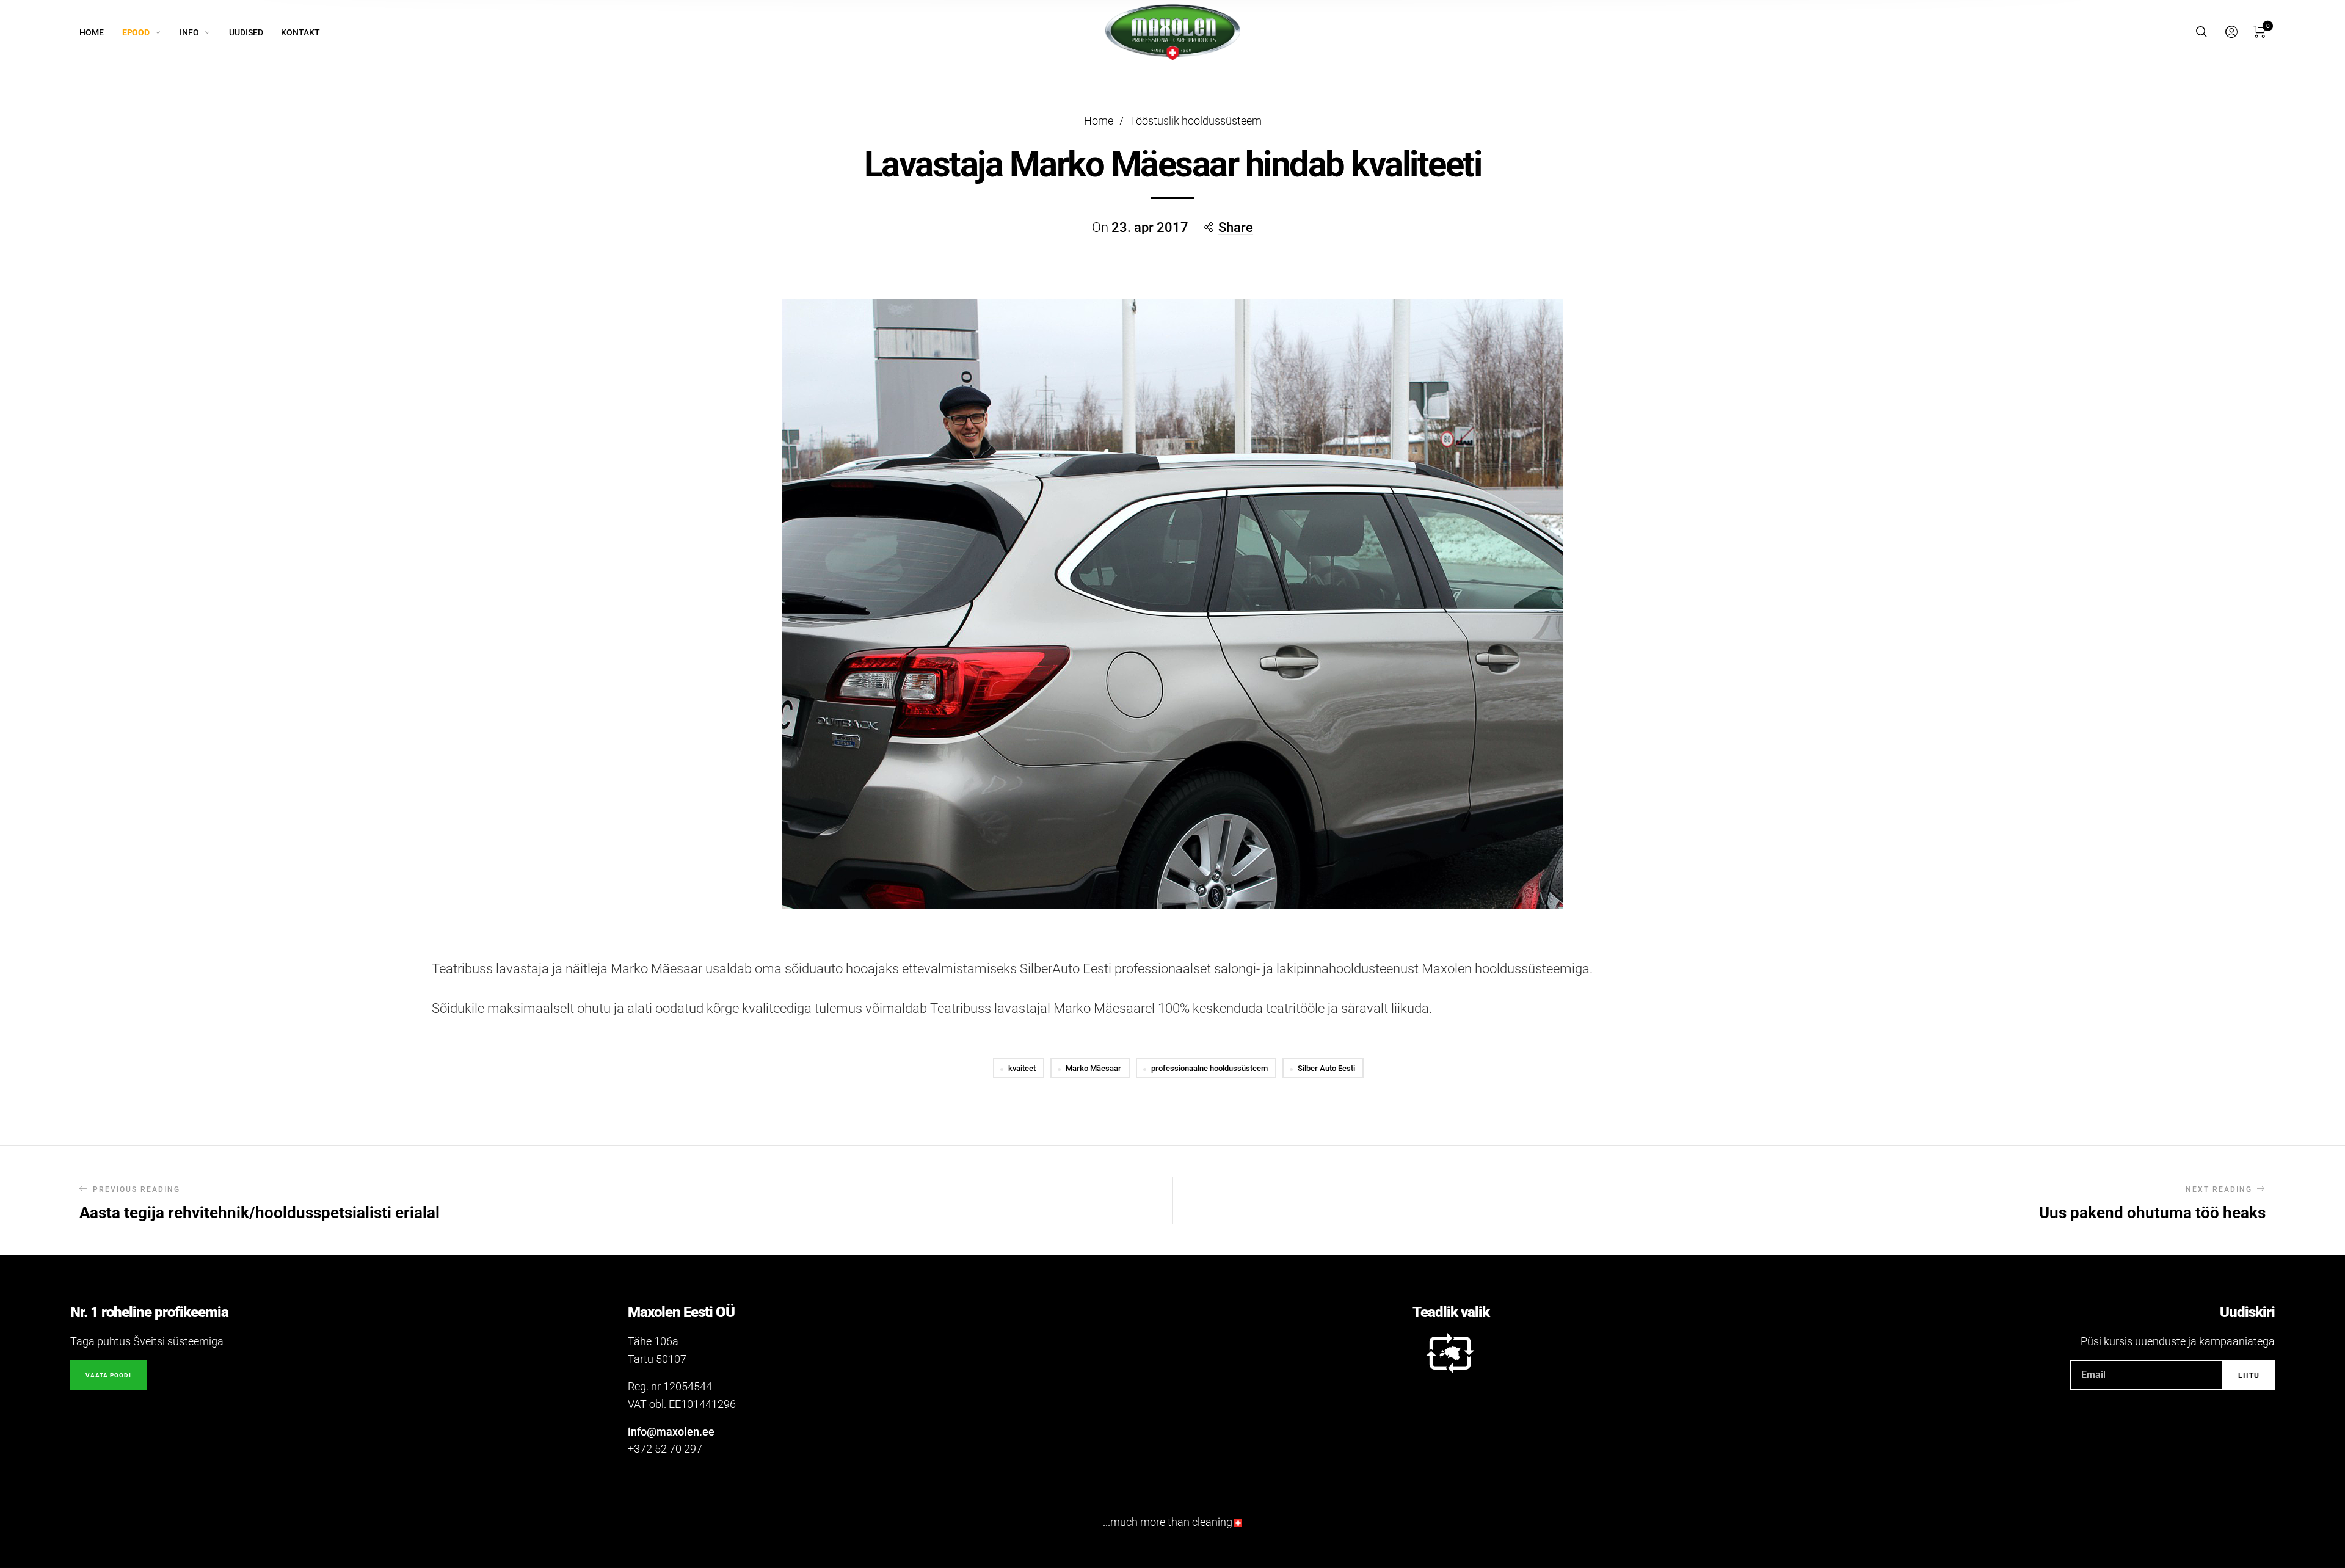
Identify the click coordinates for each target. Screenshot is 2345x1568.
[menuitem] (101, 33)
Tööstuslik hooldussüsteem (1196, 121)
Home (1099, 121)
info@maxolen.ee (671, 1432)
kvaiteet (1022, 1068)
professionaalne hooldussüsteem (1209, 1068)
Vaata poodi (108, 1375)
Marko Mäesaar (1093, 1068)
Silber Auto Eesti (1326, 1068)
